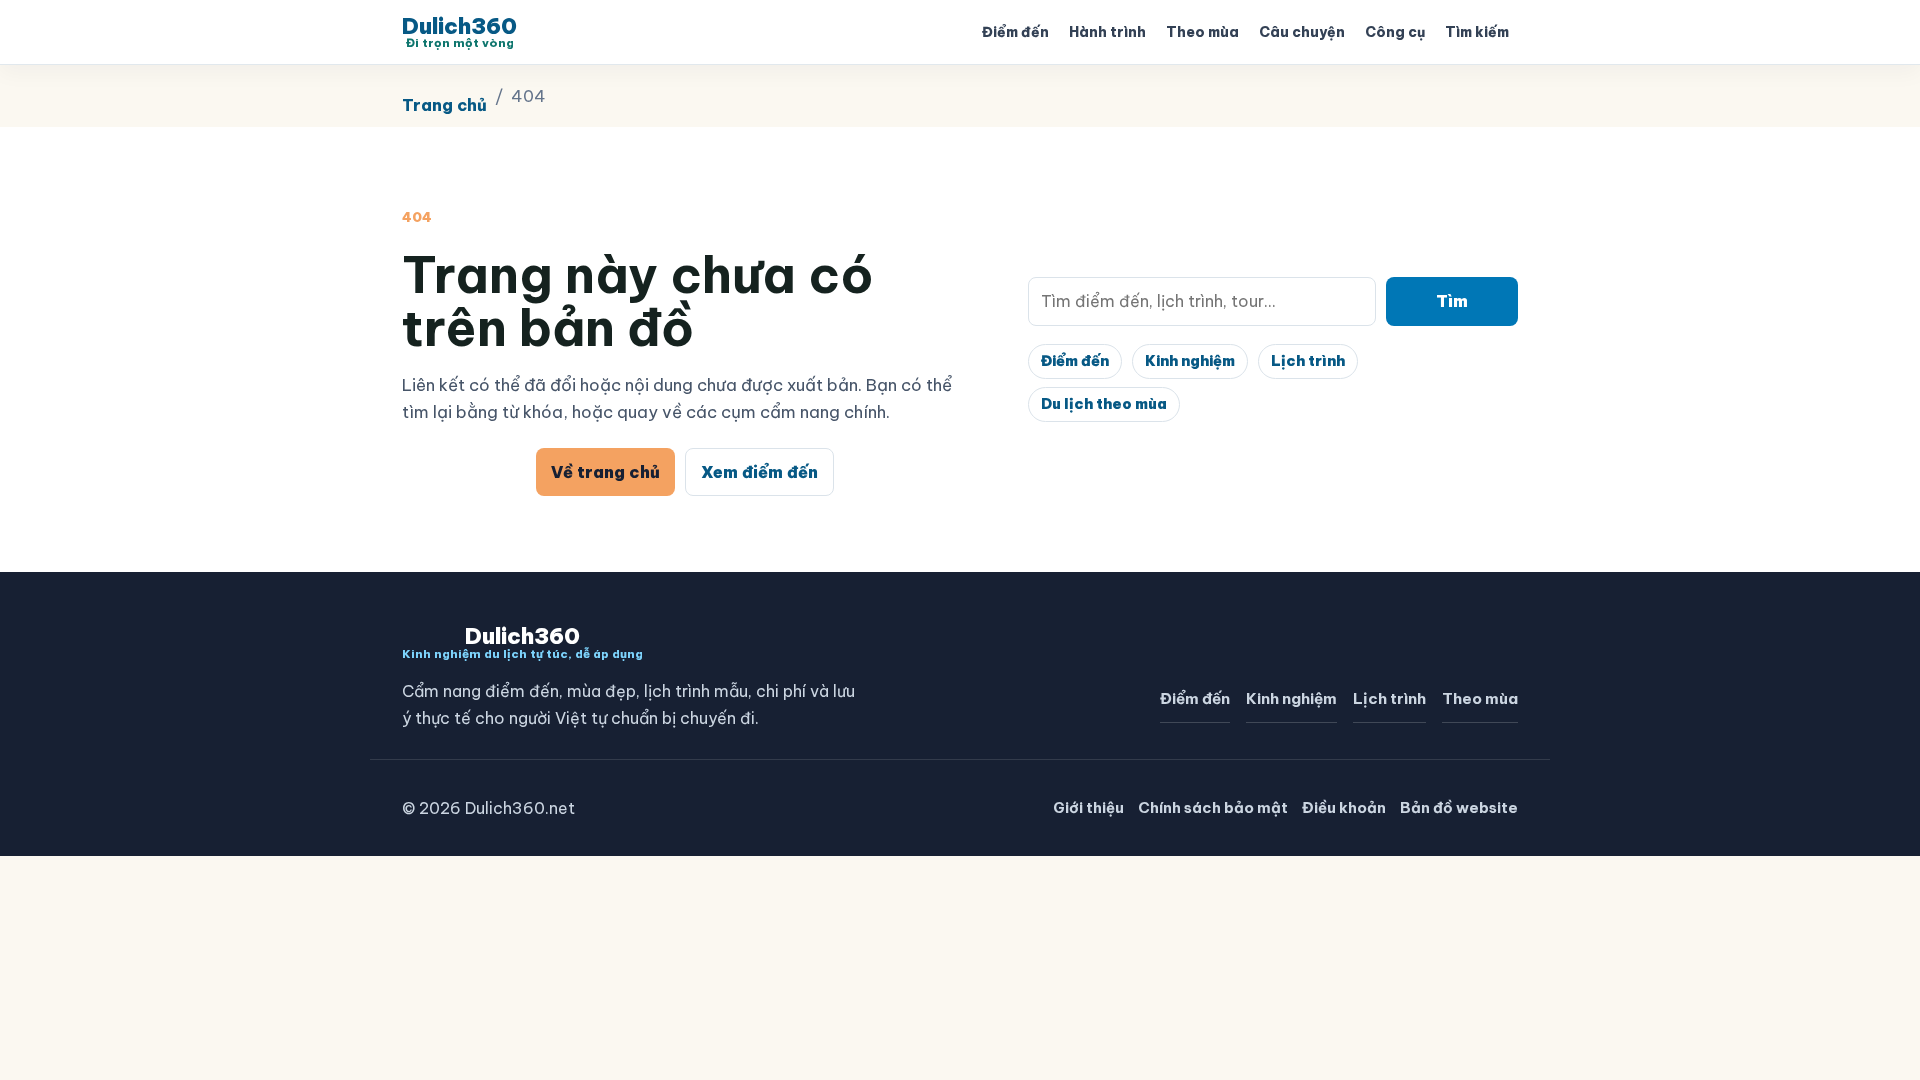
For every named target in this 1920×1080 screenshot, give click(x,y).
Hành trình (1107, 32)
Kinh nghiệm (1190, 361)
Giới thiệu (1088, 807)
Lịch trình (1308, 361)
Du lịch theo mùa (1104, 404)
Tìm (1452, 301)
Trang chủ (444, 105)
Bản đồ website (1459, 807)
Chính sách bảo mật (1213, 807)
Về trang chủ (605, 472)
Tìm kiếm (1477, 32)
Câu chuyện (1302, 32)
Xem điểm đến (759, 472)
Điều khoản (1344, 807)
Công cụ (1395, 32)
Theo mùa (1202, 32)
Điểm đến (1015, 32)
